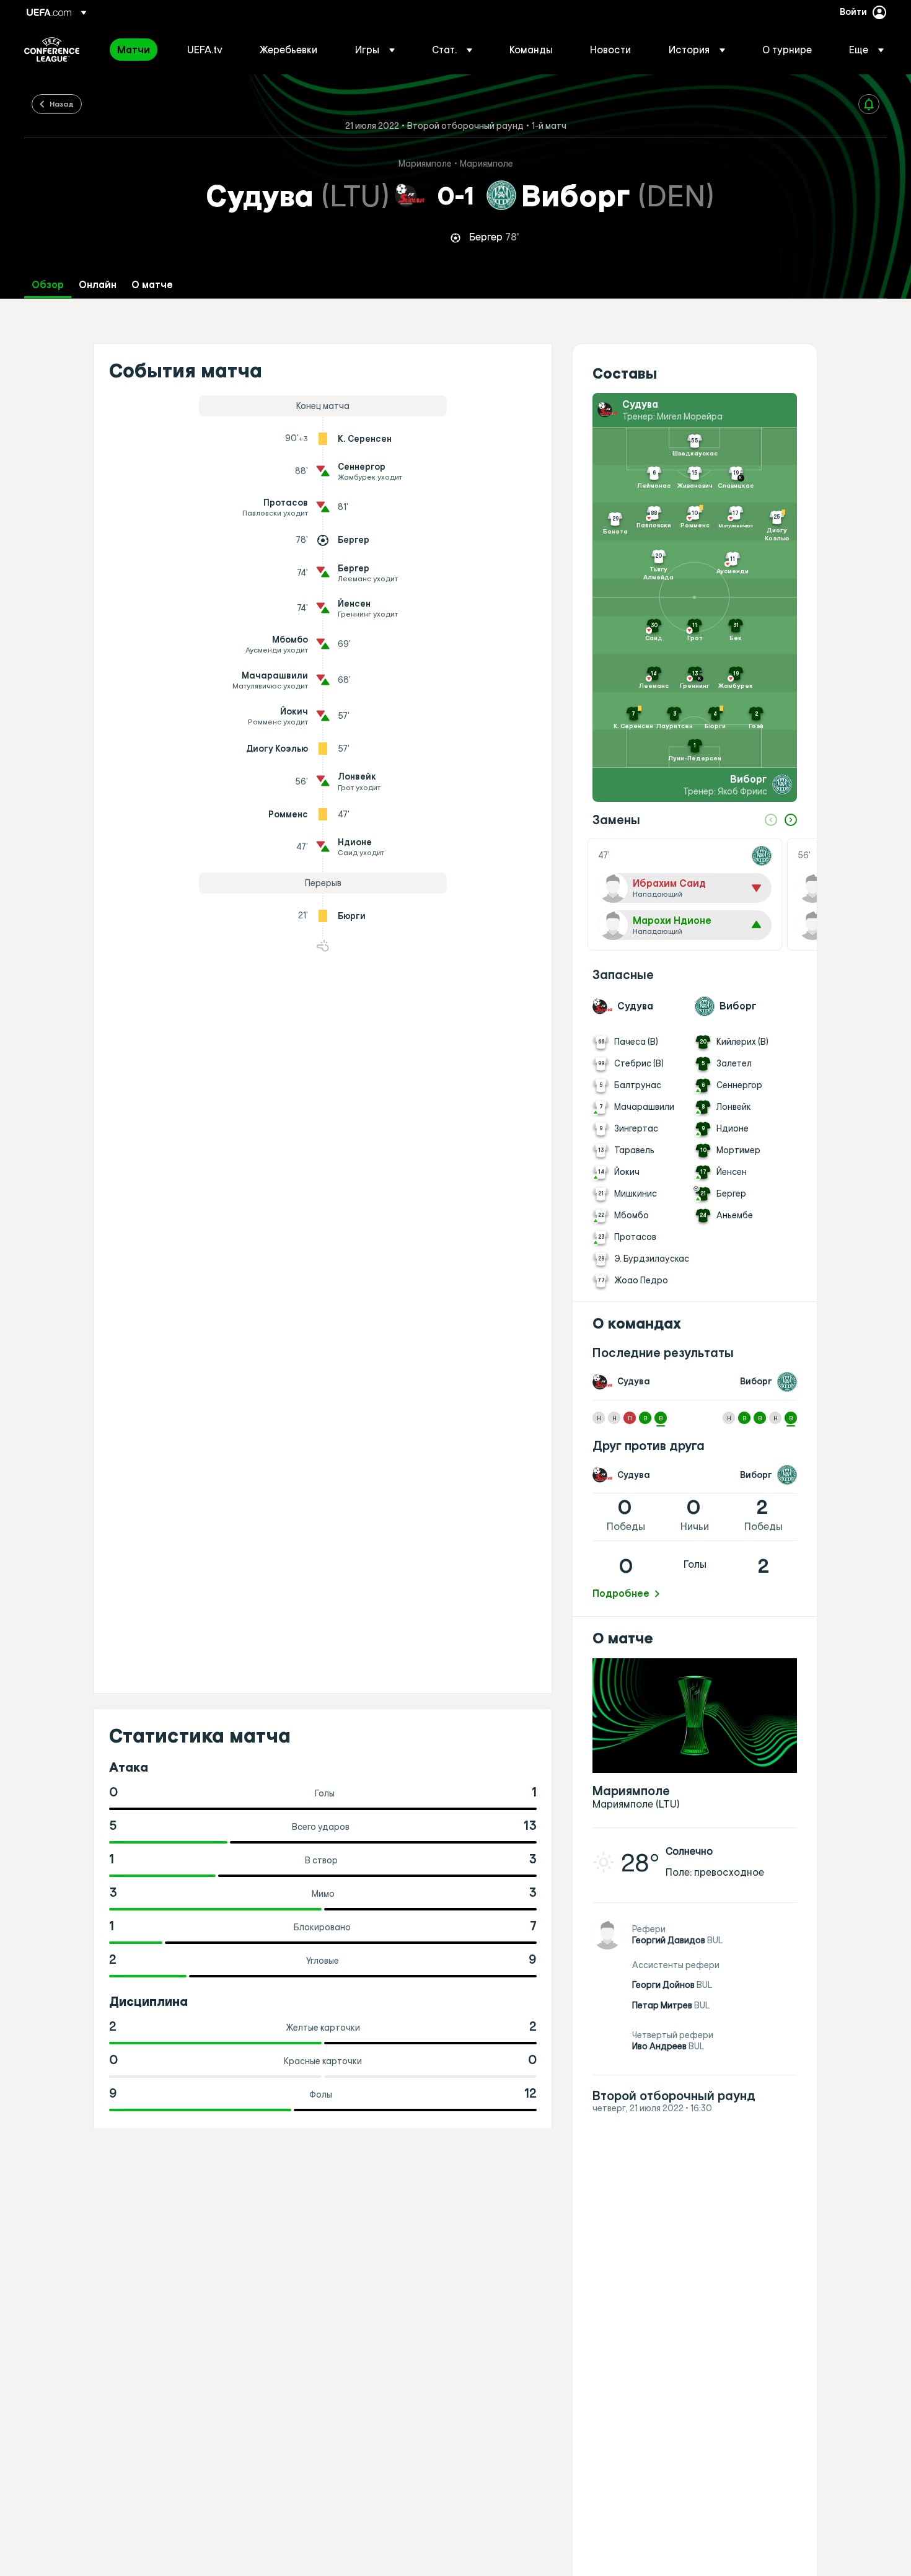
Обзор (48, 285)
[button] (375, 50)
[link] (134, 50)
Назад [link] (62, 103)
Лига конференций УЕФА (52, 50)
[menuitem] (137, 50)
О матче (152, 285)
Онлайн (98, 285)
